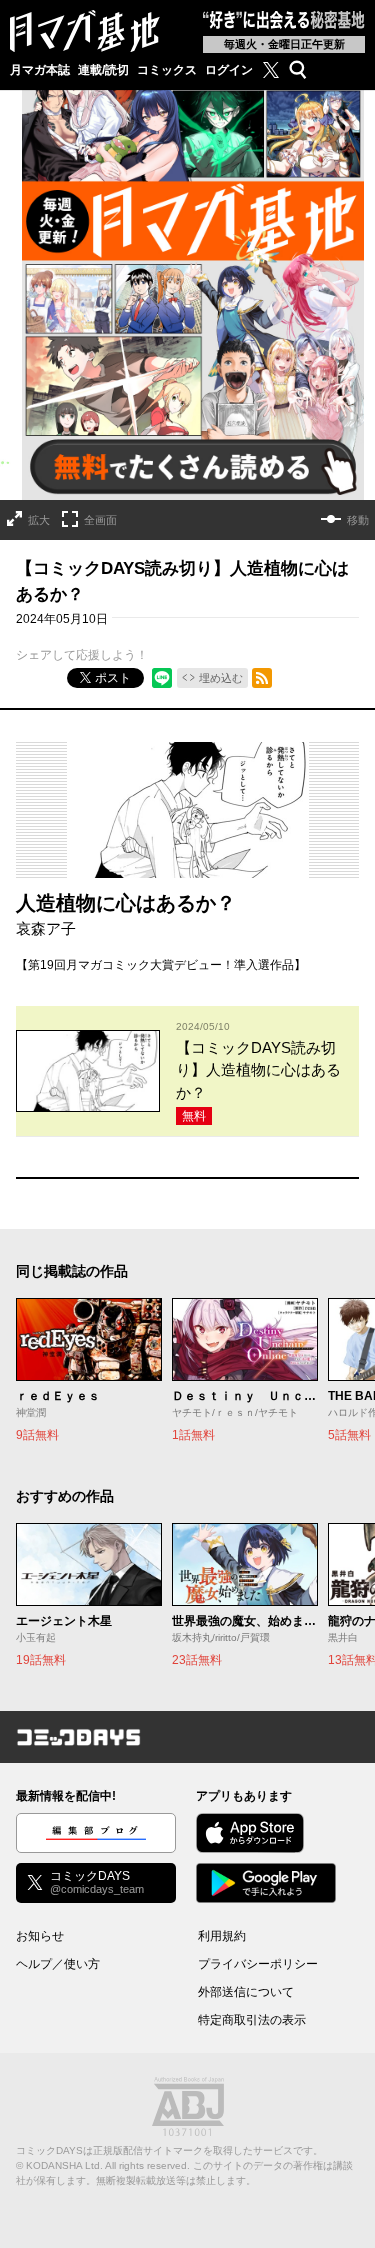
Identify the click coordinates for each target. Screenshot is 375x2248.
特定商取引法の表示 (252, 2020)
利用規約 (222, 1936)
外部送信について (246, 1992)
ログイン (229, 70)
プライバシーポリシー (258, 1964)
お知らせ (40, 1936)
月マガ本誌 (40, 70)
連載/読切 (103, 70)
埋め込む (221, 678)
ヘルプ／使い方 (58, 1964)
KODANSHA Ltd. (64, 2165)
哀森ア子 (46, 928)
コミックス (167, 70)
